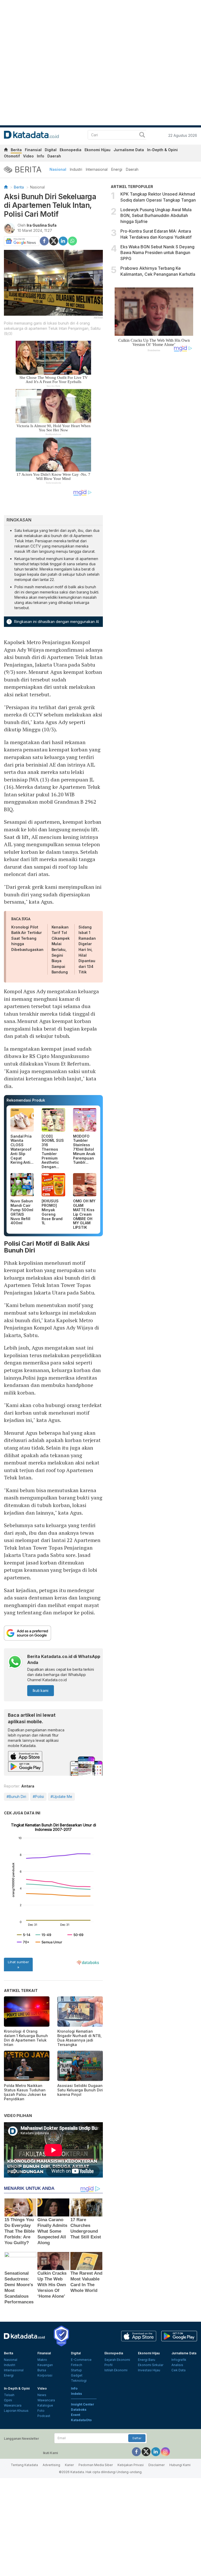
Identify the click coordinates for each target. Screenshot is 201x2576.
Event (76, 2415)
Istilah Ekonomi (116, 2370)
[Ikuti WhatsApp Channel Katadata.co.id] (15, 1663)
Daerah (54, 156)
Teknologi (79, 2381)
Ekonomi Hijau (97, 150)
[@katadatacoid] (165, 2451)
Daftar (137, 2438)
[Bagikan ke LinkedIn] (63, 241)
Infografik (179, 2360)
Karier (69, 2465)
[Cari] (142, 135)
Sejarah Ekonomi (117, 2360)
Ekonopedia (71, 150)
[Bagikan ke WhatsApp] (72, 241)
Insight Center (83, 2404)
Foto (41, 2411)
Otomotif (12, 156)
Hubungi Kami (180, 2465)
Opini (8, 2400)
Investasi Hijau (149, 2370)
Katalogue (45, 2405)
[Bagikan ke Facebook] (44, 241)
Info (41, 156)
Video (28, 156)
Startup (76, 2370)
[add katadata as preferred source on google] (53, 1633)
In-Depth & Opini (162, 150)
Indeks (76, 2394)
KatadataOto (81, 2420)
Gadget (77, 2375)
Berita (16, 150)
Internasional (97, 169)
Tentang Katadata (24, 2465)
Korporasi (45, 2375)
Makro (42, 2360)
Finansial (33, 150)
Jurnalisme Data (129, 150)
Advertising (51, 2465)
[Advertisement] (154, 440)
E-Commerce (81, 2360)
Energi (117, 169)
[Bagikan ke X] (54, 241)
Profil (108, 2365)
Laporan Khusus (16, 2411)
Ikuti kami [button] (41, 1690)
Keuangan (45, 2365)
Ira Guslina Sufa (42, 225)
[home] (6, 151)
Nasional (58, 169)
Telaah (9, 2395)
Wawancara (13, 2405)
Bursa (42, 2370)
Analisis (177, 2365)
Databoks (79, 2410)
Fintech (77, 2365)
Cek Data (178, 2370)
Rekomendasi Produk (26, 1100)
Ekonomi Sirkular (151, 2365)
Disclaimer (157, 2465)
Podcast (44, 2416)
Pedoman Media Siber (96, 2465)
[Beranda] (6, 187)
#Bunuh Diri (16, 1796)
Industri (76, 169)
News (42, 2395)
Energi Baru (147, 2360)
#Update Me (61, 1796)
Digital (51, 150)
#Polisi (38, 1796)
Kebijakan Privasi (131, 2465)
